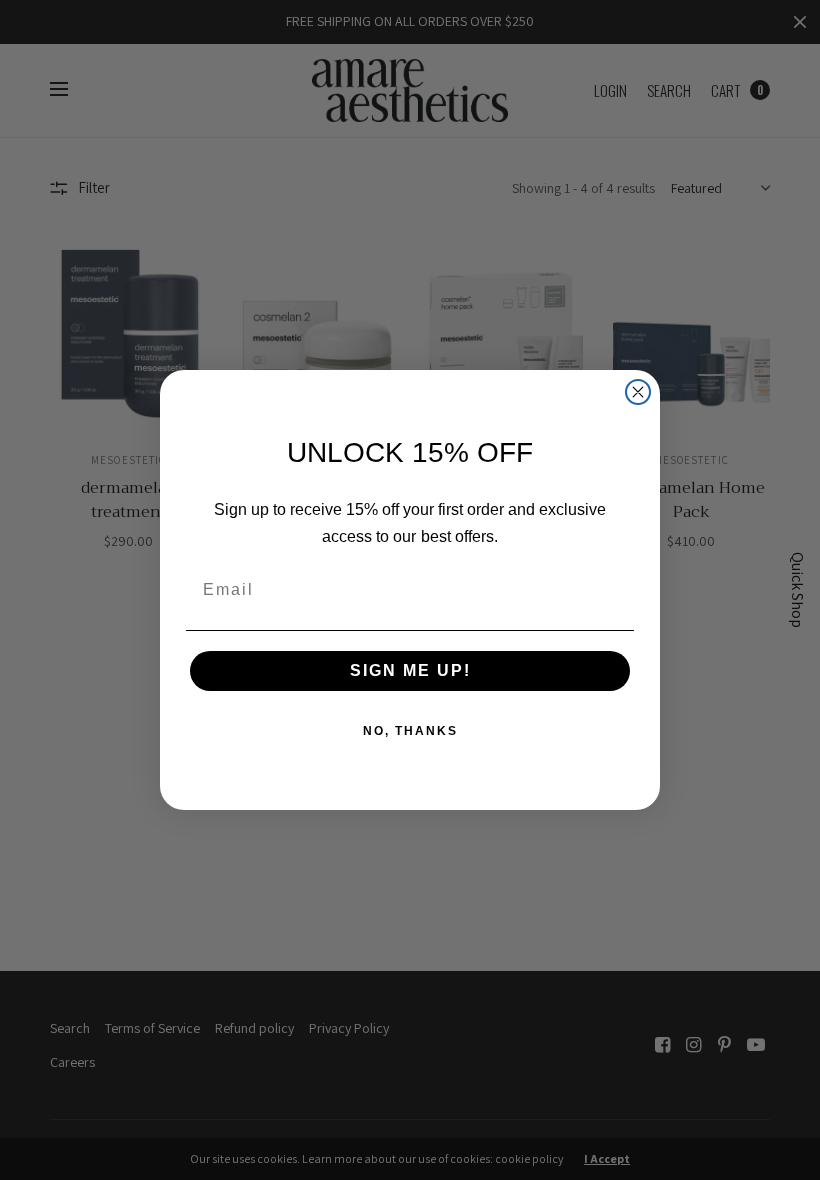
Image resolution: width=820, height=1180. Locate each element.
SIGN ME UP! (410, 670)
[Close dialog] (638, 392)
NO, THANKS (410, 731)
